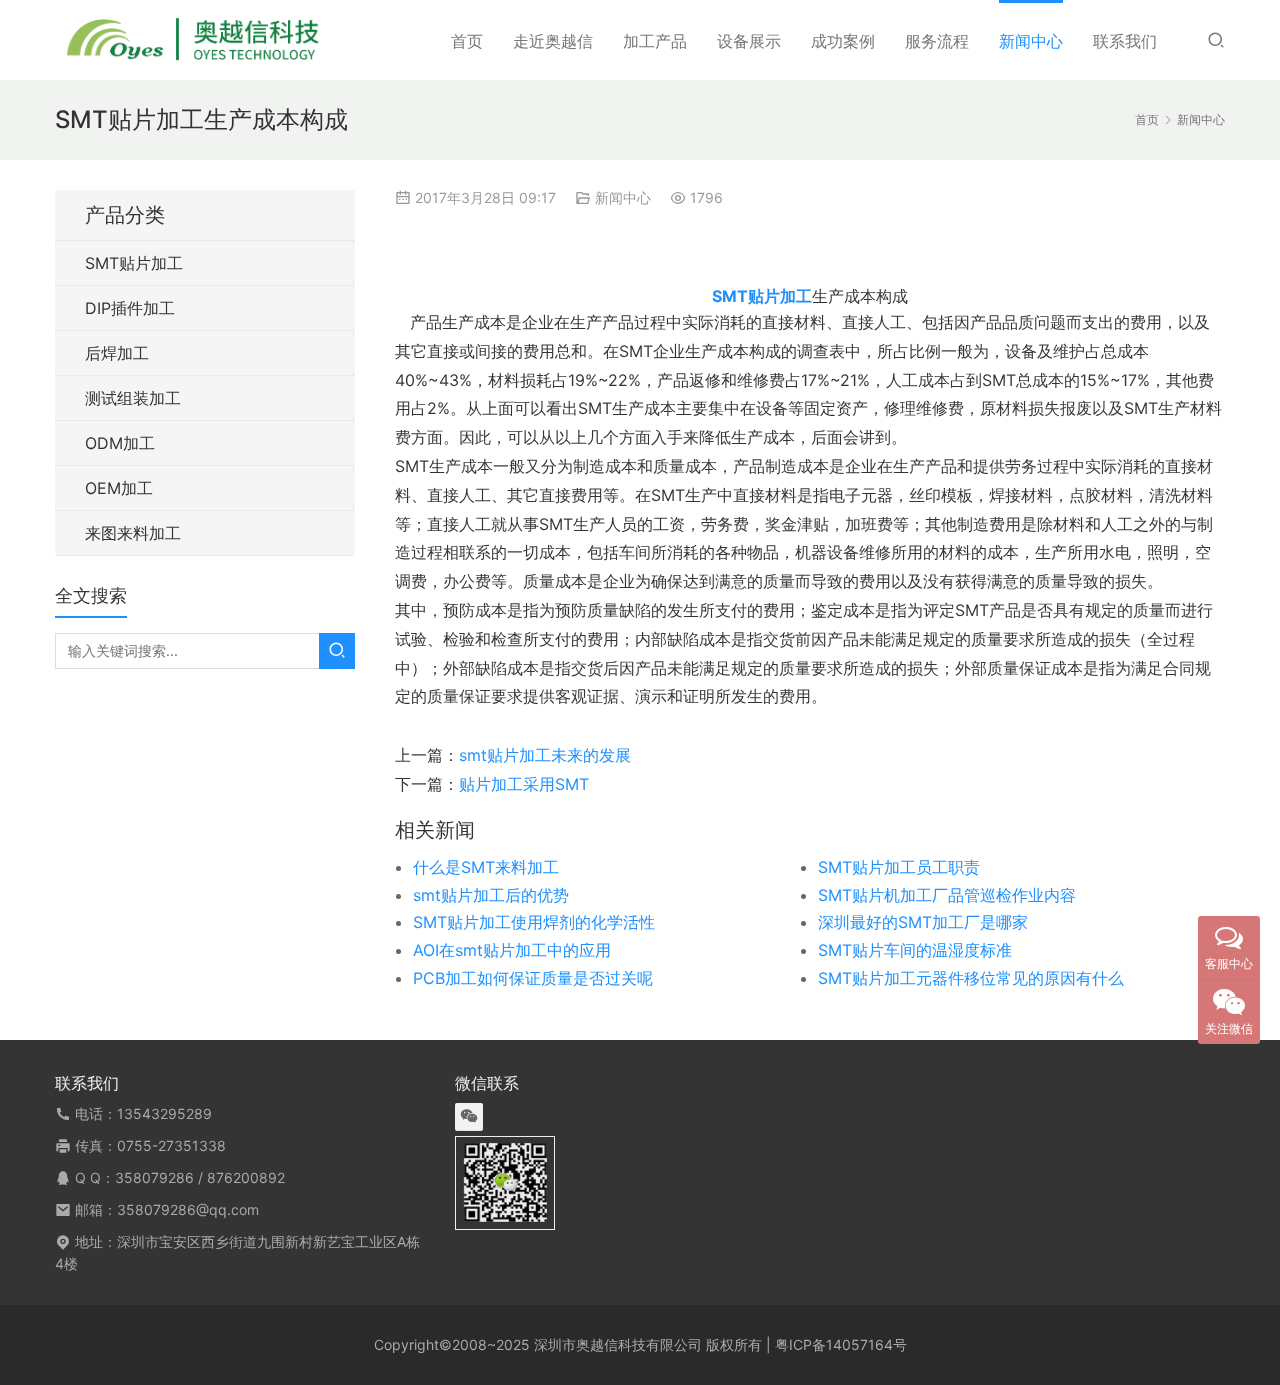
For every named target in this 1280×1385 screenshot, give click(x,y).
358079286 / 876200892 (200, 1177)
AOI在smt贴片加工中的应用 (512, 950)
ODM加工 (120, 443)
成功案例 (843, 41)
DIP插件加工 (130, 308)
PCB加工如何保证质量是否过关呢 (533, 978)
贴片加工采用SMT (524, 784)
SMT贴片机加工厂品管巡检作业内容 (947, 895)
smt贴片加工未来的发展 (545, 755)
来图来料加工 (133, 533)
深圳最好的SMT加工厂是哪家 (923, 922)
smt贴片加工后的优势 (491, 895)
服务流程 (937, 41)
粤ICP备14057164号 (841, 1344)
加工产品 (655, 41)
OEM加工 (119, 488)
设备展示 (749, 41)
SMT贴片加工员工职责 (899, 867)
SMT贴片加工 (134, 263)
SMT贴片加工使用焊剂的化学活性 (534, 922)
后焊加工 (117, 353)
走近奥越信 (553, 41)
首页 (467, 41)
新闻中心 (1031, 41)
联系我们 (1125, 41)
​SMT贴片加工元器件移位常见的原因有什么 (971, 978)
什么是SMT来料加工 (486, 867)
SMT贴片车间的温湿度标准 (915, 950)
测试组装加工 (133, 398)
